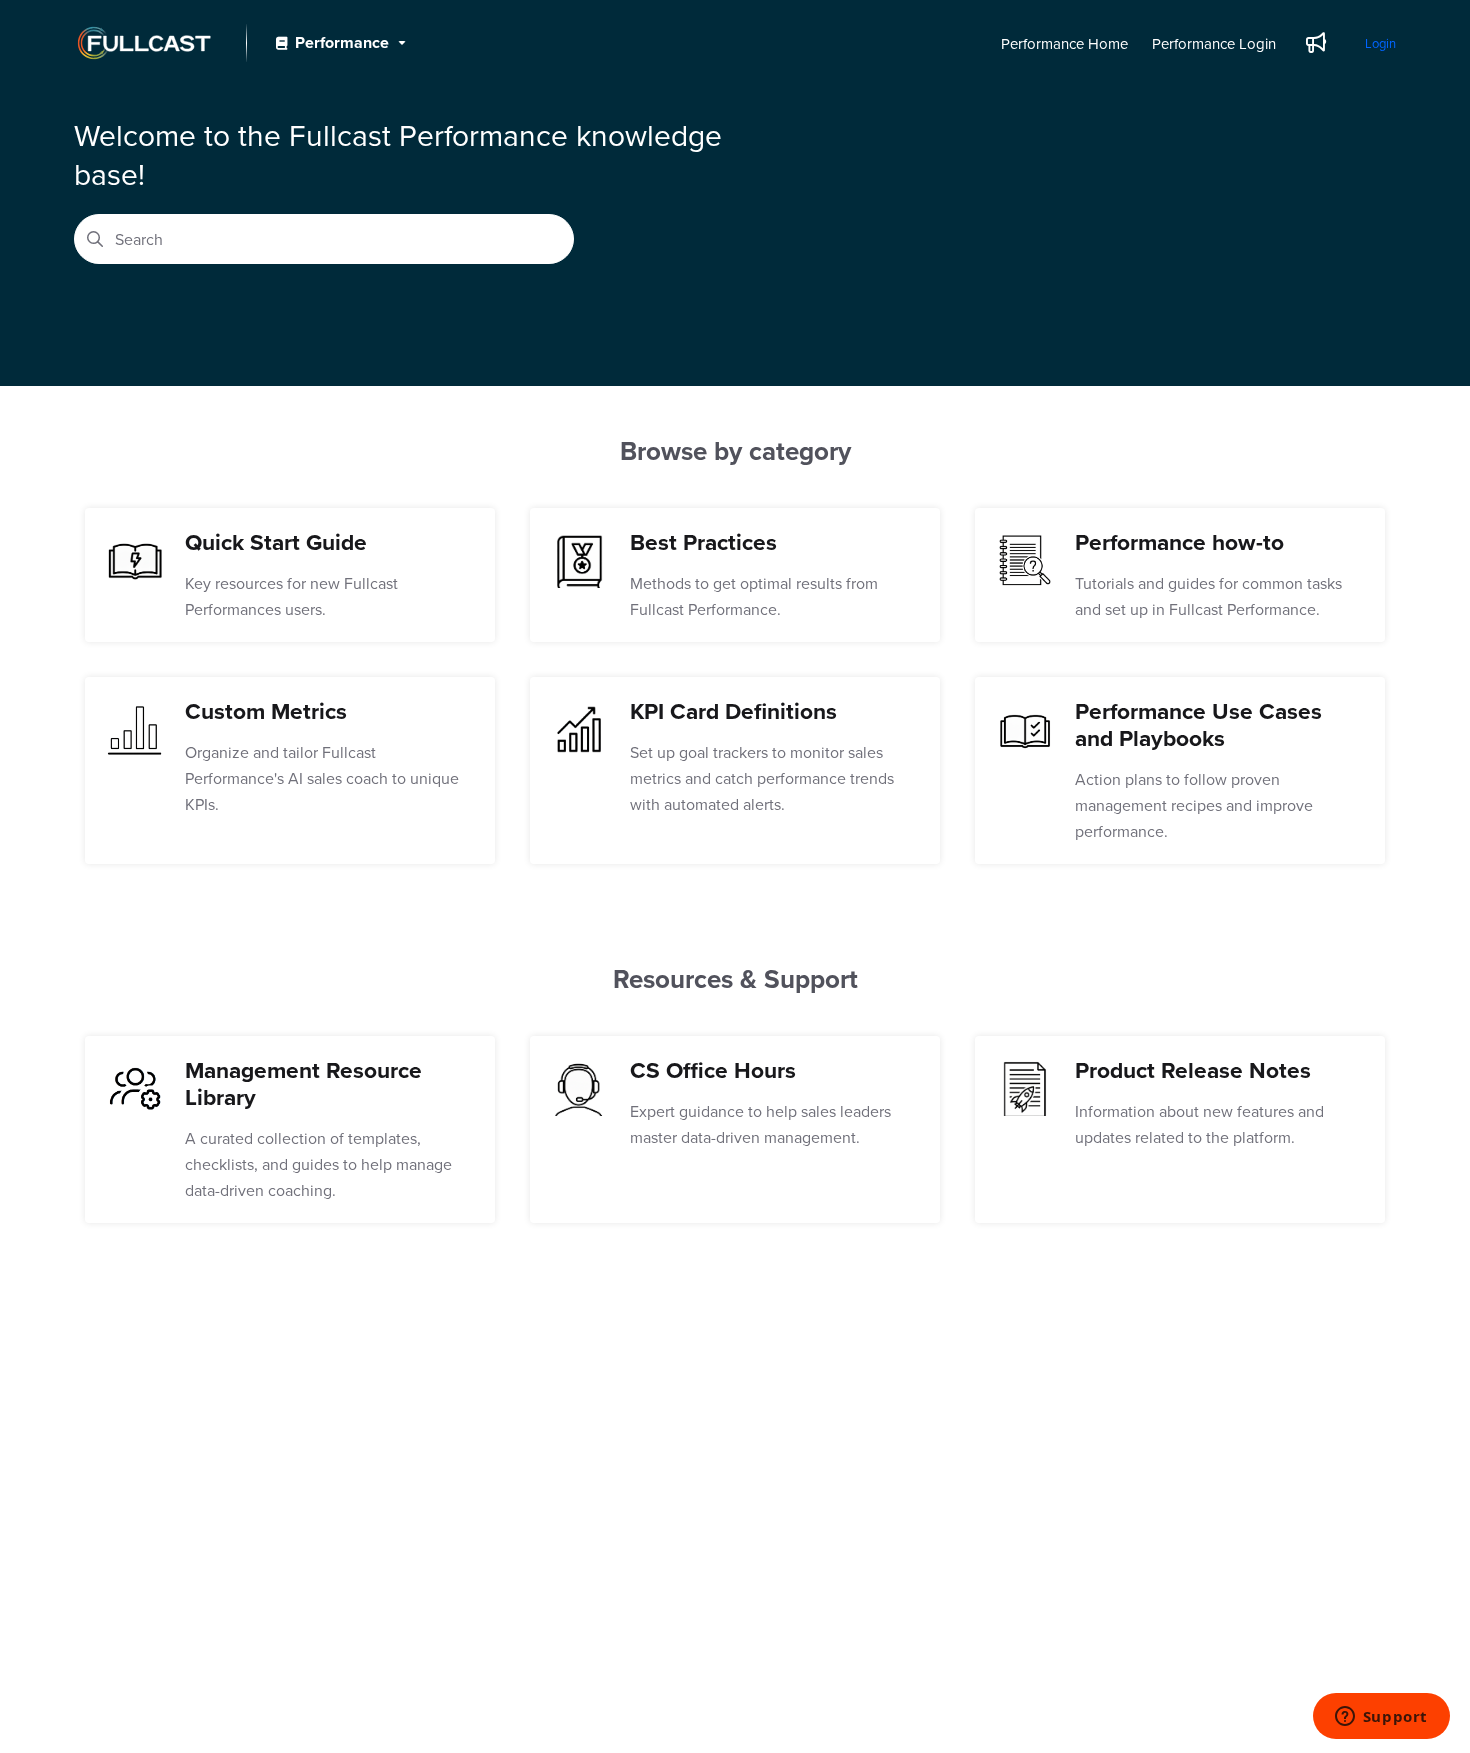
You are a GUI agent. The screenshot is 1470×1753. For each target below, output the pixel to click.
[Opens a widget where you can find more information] (1381, 1718)
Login (1380, 43)
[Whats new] (1316, 43)
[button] (1425, 1703)
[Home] (144, 43)
